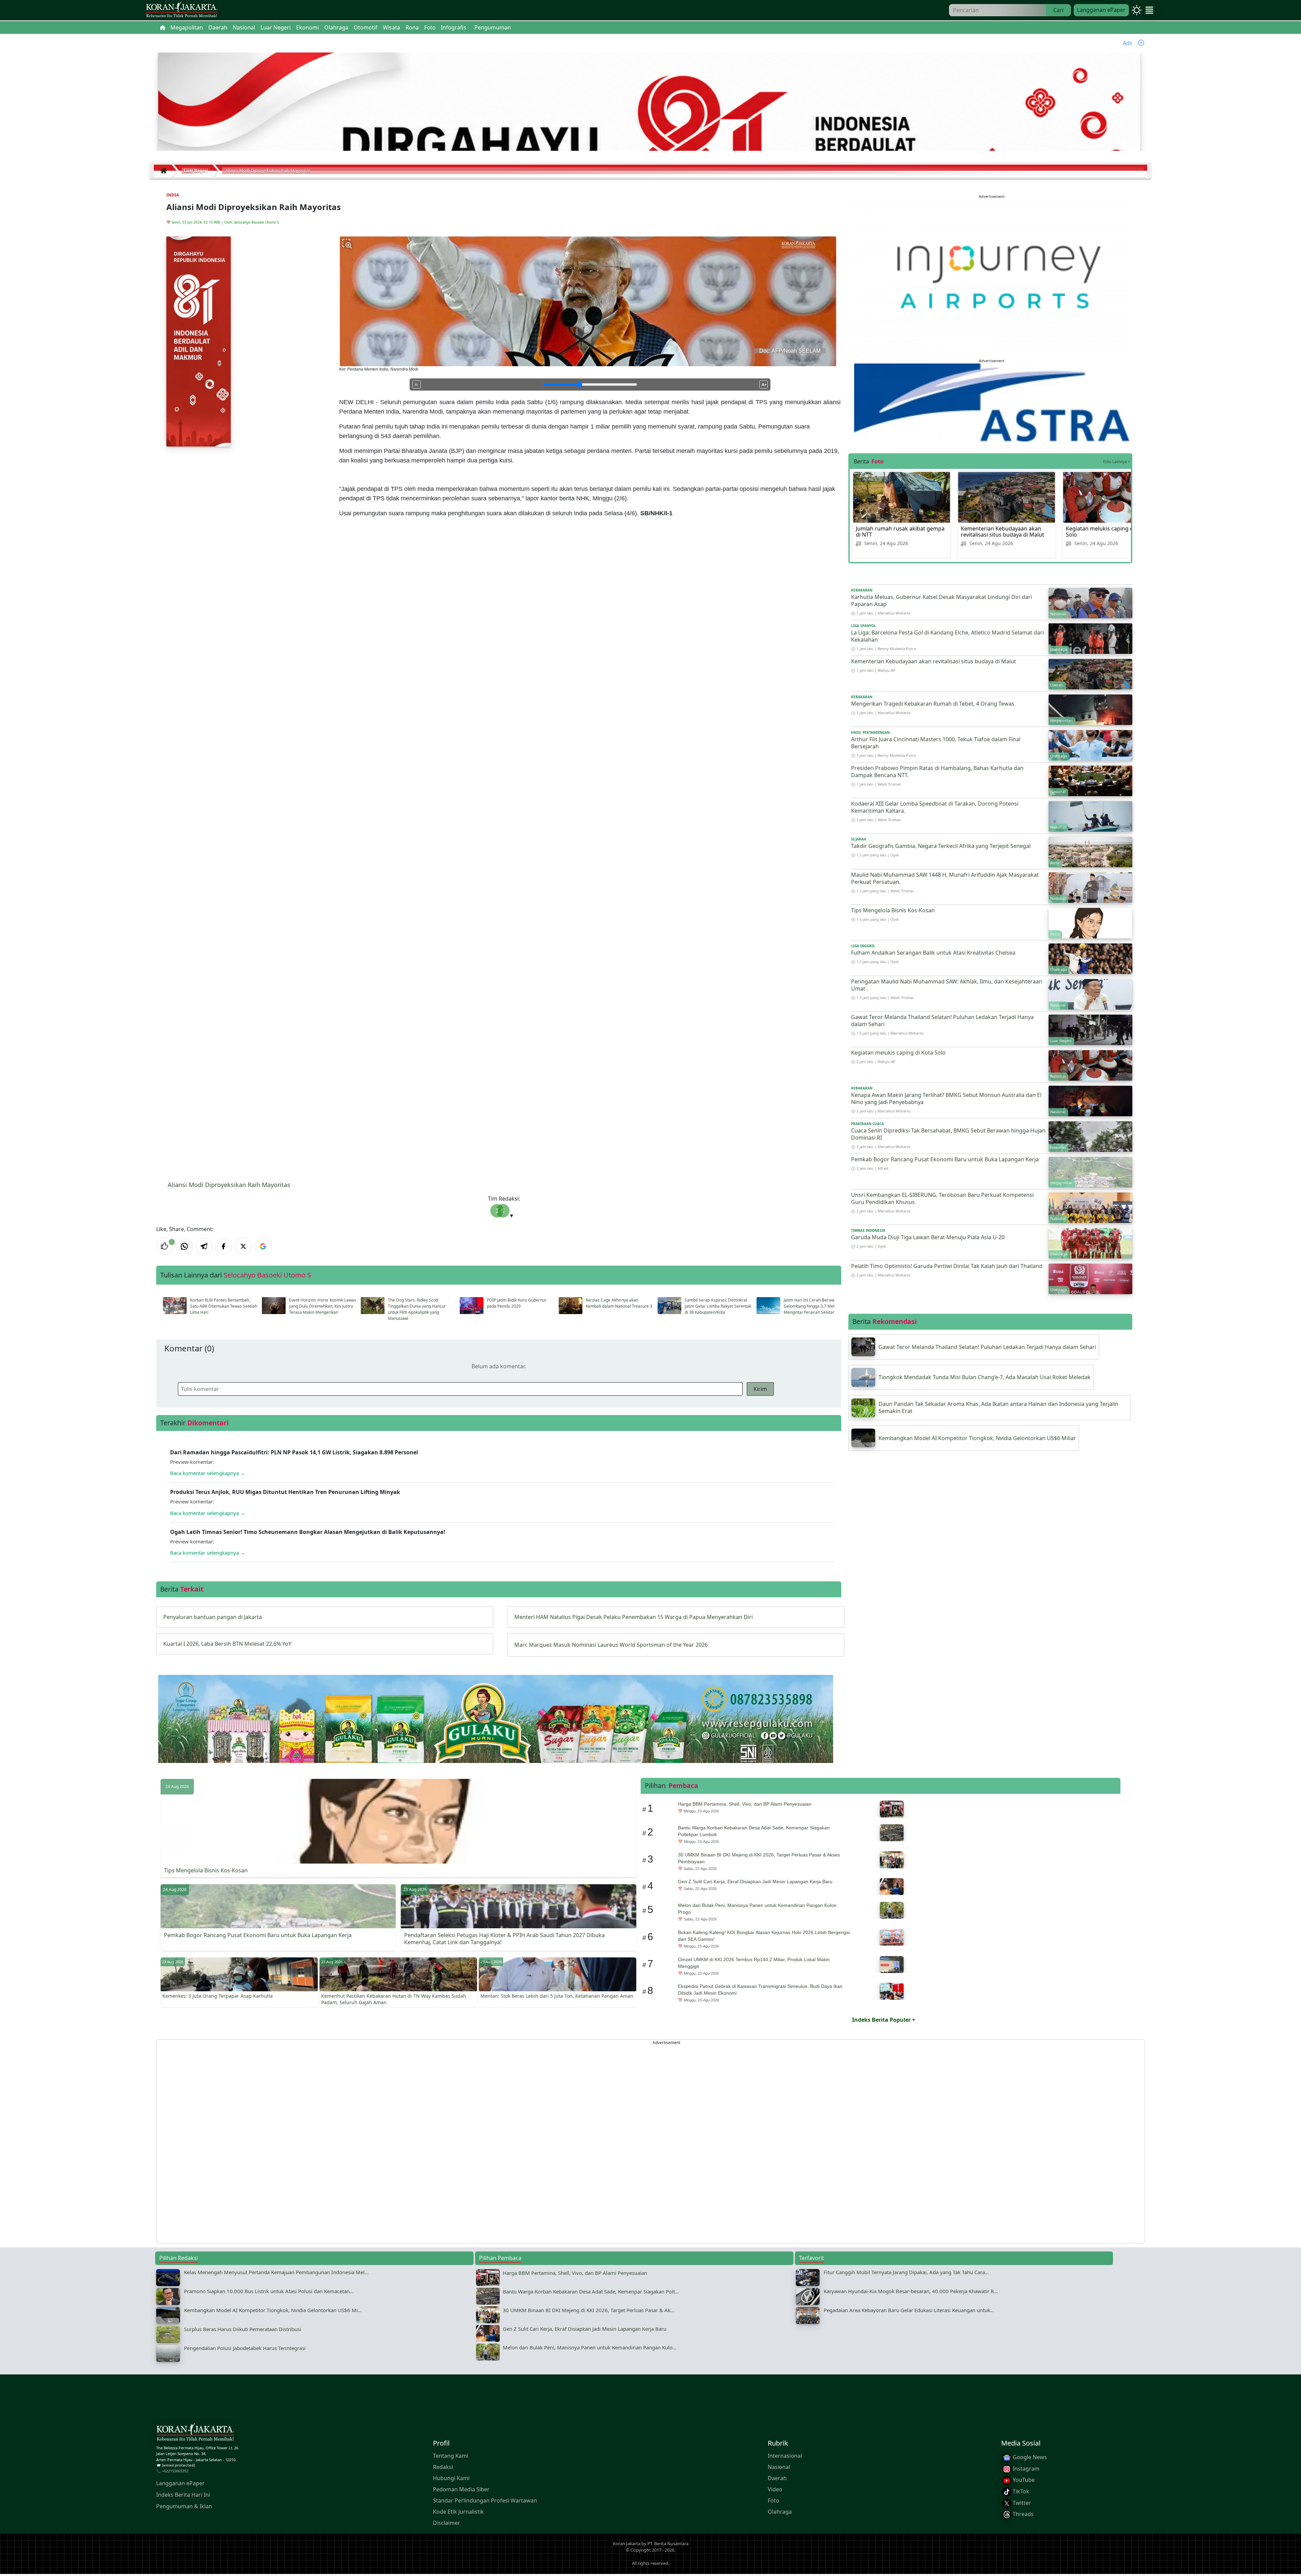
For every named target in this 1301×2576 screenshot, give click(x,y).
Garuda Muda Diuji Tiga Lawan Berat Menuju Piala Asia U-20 (928, 1237)
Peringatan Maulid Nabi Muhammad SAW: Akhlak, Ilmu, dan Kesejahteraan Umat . (947, 985)
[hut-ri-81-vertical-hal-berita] (199, 341)
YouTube (1023, 2480)
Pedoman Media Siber (461, 2490)
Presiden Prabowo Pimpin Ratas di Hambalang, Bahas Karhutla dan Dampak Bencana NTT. (937, 772)
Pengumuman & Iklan (184, 2507)
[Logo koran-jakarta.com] (182, 10)
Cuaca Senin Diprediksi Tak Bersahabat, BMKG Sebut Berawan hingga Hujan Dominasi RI (948, 1134)
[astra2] (992, 402)
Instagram (1025, 2469)
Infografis (453, 27)
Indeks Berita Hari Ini (183, 2495)
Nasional (779, 2467)
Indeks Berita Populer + (884, 2020)
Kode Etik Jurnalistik (458, 2512)
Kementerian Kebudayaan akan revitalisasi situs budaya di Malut (1003, 532)
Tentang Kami (451, 2456)
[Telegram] (204, 1246)
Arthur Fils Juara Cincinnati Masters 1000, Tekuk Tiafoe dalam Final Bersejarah (936, 743)
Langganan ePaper (1101, 10)
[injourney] (992, 276)
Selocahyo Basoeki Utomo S (256, 222)
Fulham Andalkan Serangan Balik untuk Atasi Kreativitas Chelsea (934, 953)
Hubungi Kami (451, 2478)
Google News (1029, 2457)
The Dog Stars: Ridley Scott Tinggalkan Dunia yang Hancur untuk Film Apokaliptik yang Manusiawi (417, 1309)
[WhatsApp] (184, 1246)
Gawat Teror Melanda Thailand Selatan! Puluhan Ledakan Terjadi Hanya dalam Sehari (942, 1021)
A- (417, 385)
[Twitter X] (243, 1246)
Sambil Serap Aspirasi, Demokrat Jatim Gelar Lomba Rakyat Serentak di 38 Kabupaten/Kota (718, 1306)
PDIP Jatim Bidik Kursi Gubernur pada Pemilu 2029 (517, 1303)
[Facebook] (224, 1246)
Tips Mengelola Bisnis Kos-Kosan (893, 910)
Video (775, 2490)
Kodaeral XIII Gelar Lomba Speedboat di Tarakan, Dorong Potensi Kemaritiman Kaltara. (935, 807)
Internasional (785, 2456)
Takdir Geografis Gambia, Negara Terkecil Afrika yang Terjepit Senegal (941, 846)
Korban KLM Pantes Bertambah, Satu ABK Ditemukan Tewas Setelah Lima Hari (224, 1306)
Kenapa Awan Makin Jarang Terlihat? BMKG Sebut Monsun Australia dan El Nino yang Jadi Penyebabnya (946, 1098)
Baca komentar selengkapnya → (208, 1473)
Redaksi (443, 2467)
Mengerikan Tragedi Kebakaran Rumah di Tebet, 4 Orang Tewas (933, 704)
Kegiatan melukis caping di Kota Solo (1107, 532)
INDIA (173, 195)
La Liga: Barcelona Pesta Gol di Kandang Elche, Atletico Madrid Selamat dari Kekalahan (947, 636)
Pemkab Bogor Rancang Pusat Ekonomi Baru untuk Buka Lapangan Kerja (945, 1159)
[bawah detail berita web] (496, 1736)
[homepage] (195, 2434)
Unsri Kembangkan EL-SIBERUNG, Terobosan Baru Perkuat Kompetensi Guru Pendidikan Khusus (942, 1198)
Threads (1023, 2514)
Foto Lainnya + (1117, 462)
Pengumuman (493, 27)
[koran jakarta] (165, 171)
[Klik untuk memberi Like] (165, 1246)
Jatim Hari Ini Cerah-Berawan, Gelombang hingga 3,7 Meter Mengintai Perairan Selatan (812, 1306)
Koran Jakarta (627, 2543)
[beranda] (163, 27)
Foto (773, 2501)
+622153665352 (175, 2471)
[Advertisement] (360, 2141)
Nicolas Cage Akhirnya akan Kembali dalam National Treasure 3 (619, 1303)
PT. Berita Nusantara (668, 2543)
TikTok (1020, 2491)
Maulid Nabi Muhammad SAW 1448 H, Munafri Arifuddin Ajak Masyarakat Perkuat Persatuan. (945, 878)
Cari (1058, 10)
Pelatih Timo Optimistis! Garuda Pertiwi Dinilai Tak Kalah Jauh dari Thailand (947, 1266)
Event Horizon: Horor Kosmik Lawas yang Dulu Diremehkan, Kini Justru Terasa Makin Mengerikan (323, 1306)
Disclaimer (447, 2523)
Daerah (777, 2478)
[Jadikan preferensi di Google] (263, 1246)
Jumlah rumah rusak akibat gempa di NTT (900, 532)
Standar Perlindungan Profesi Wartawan (485, 2501)
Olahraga (780, 2512)
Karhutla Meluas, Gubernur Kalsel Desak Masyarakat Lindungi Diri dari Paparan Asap (942, 600)
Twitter (1021, 2503)
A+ (764, 385)
